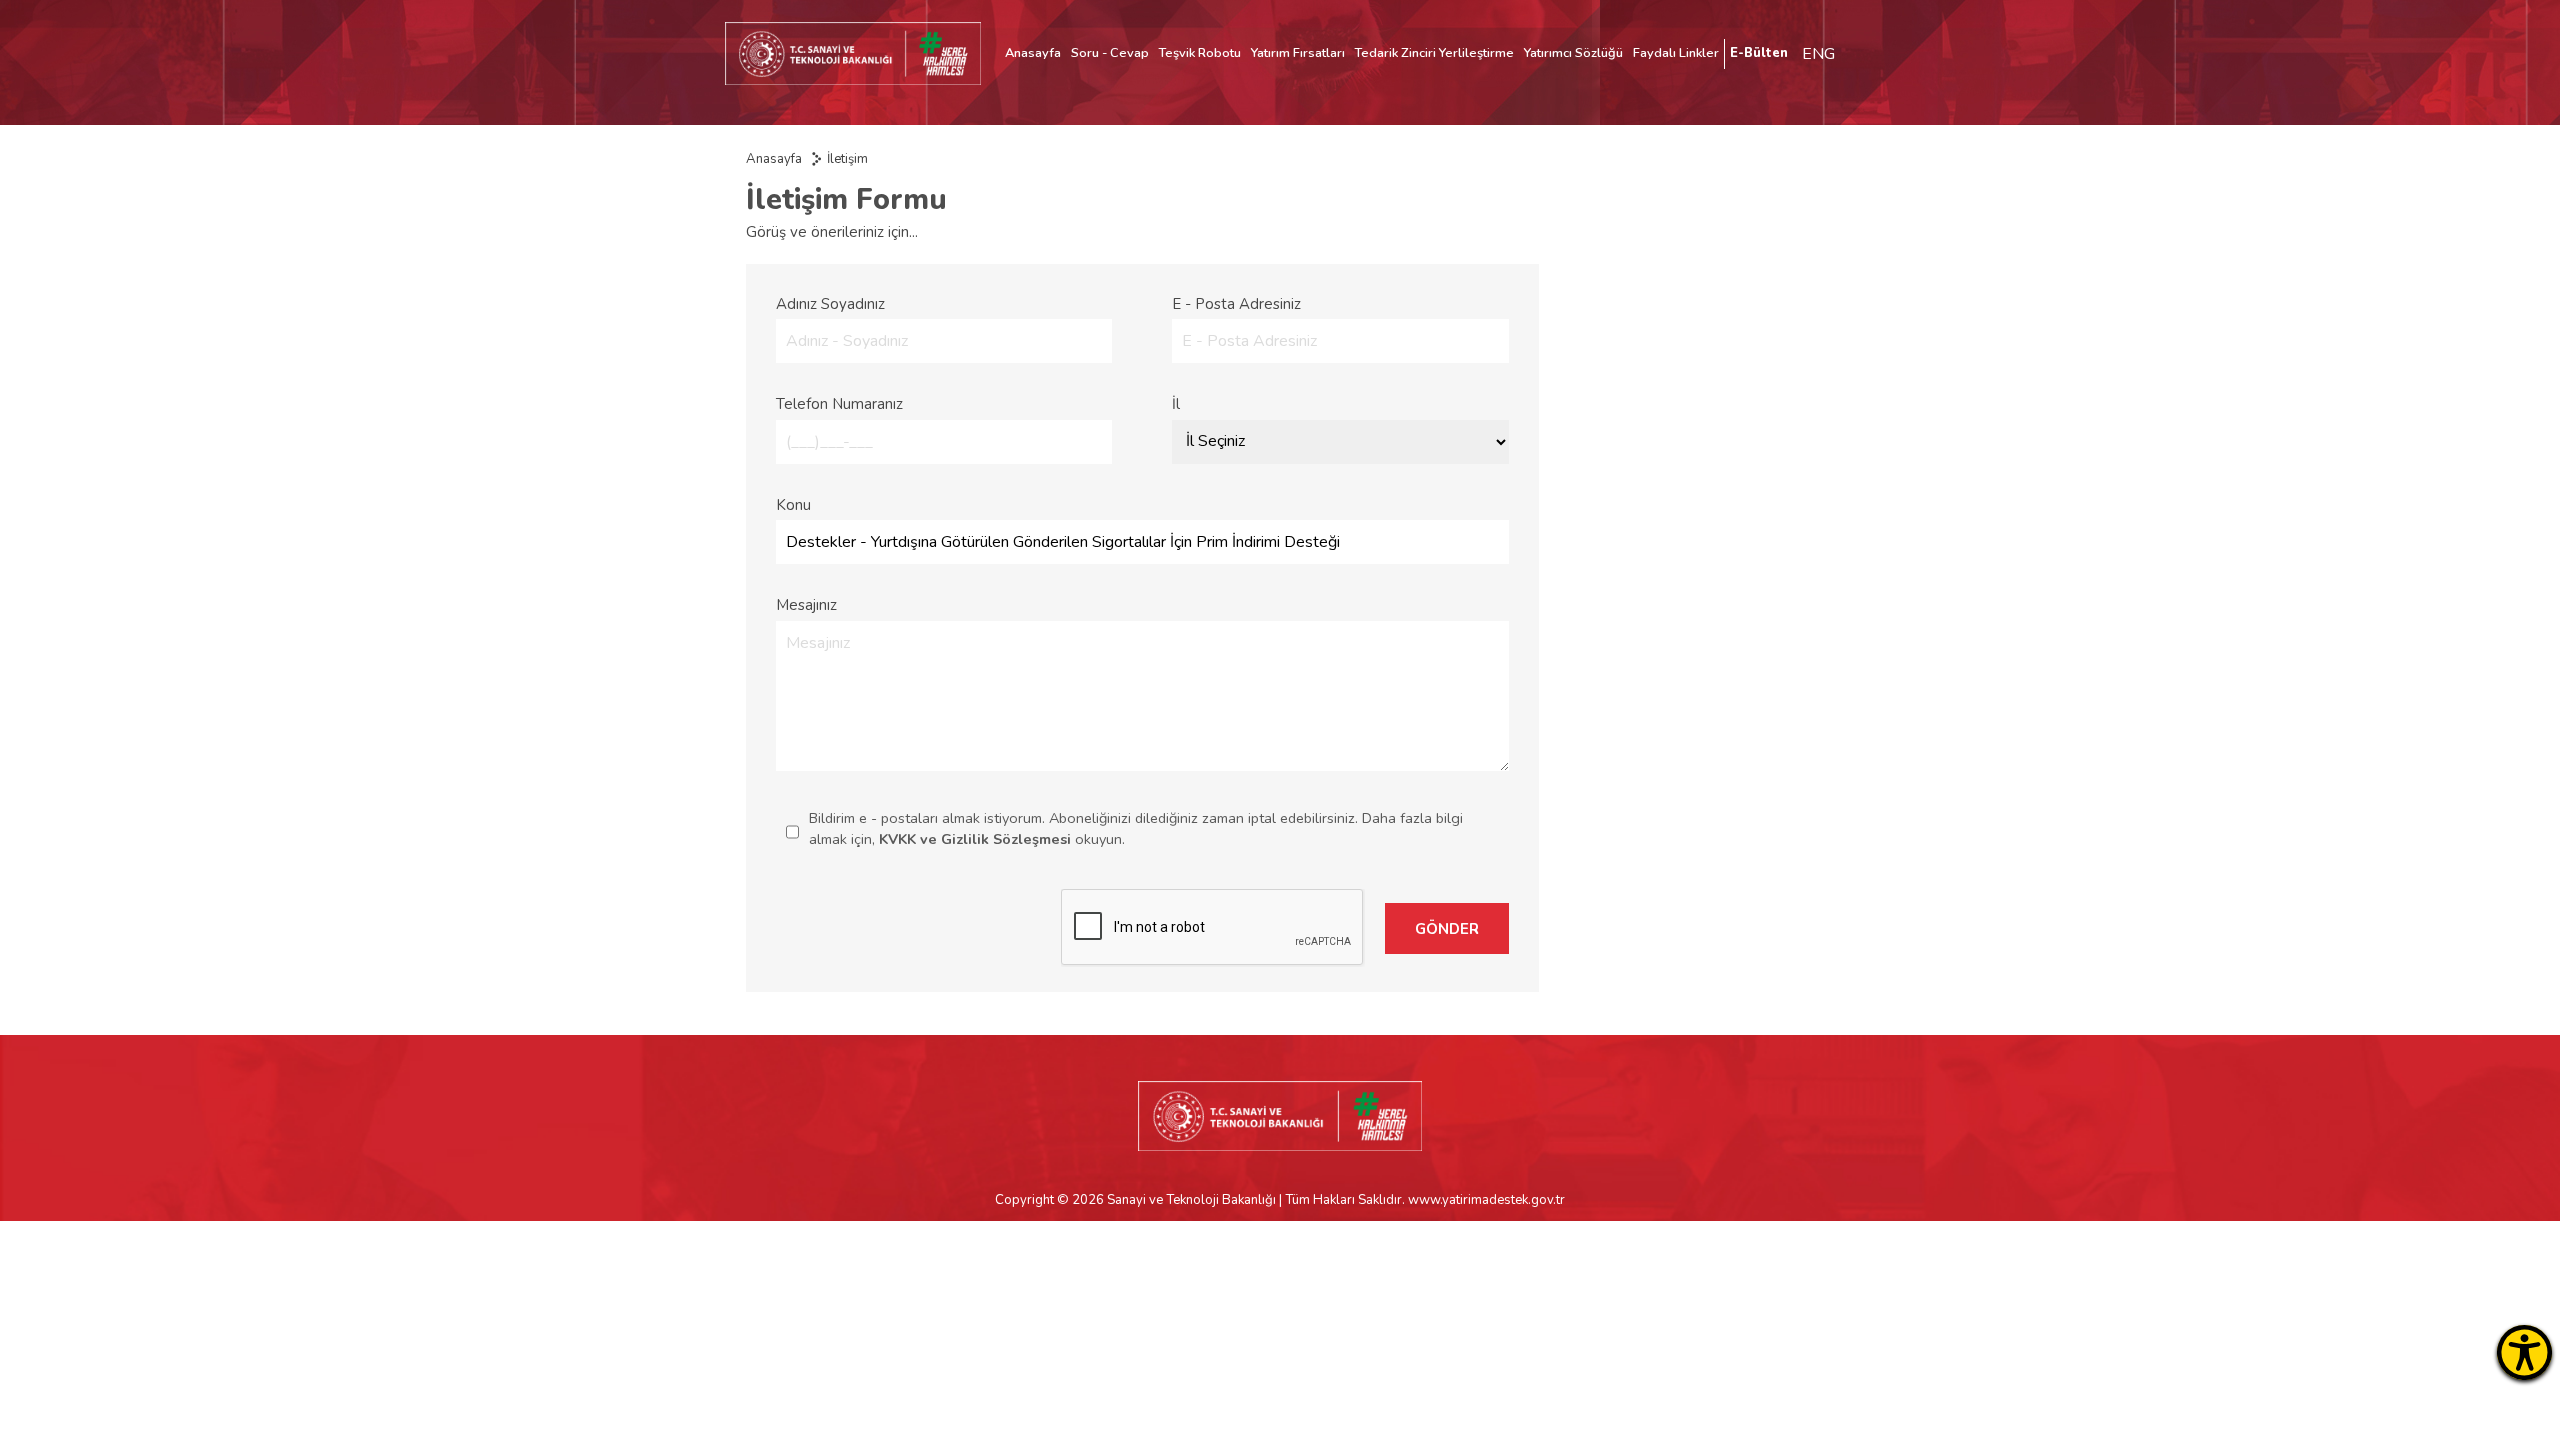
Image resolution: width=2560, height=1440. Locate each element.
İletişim (847, 159)
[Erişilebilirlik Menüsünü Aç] (2524, 1352)
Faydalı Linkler (1676, 53)
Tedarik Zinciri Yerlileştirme (1434, 53)
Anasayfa (1033, 53)
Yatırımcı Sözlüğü (1573, 53)
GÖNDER (1447, 929)
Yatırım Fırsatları (1298, 53)
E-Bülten (1759, 53)
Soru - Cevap (1110, 53)
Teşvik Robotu (1200, 53)
